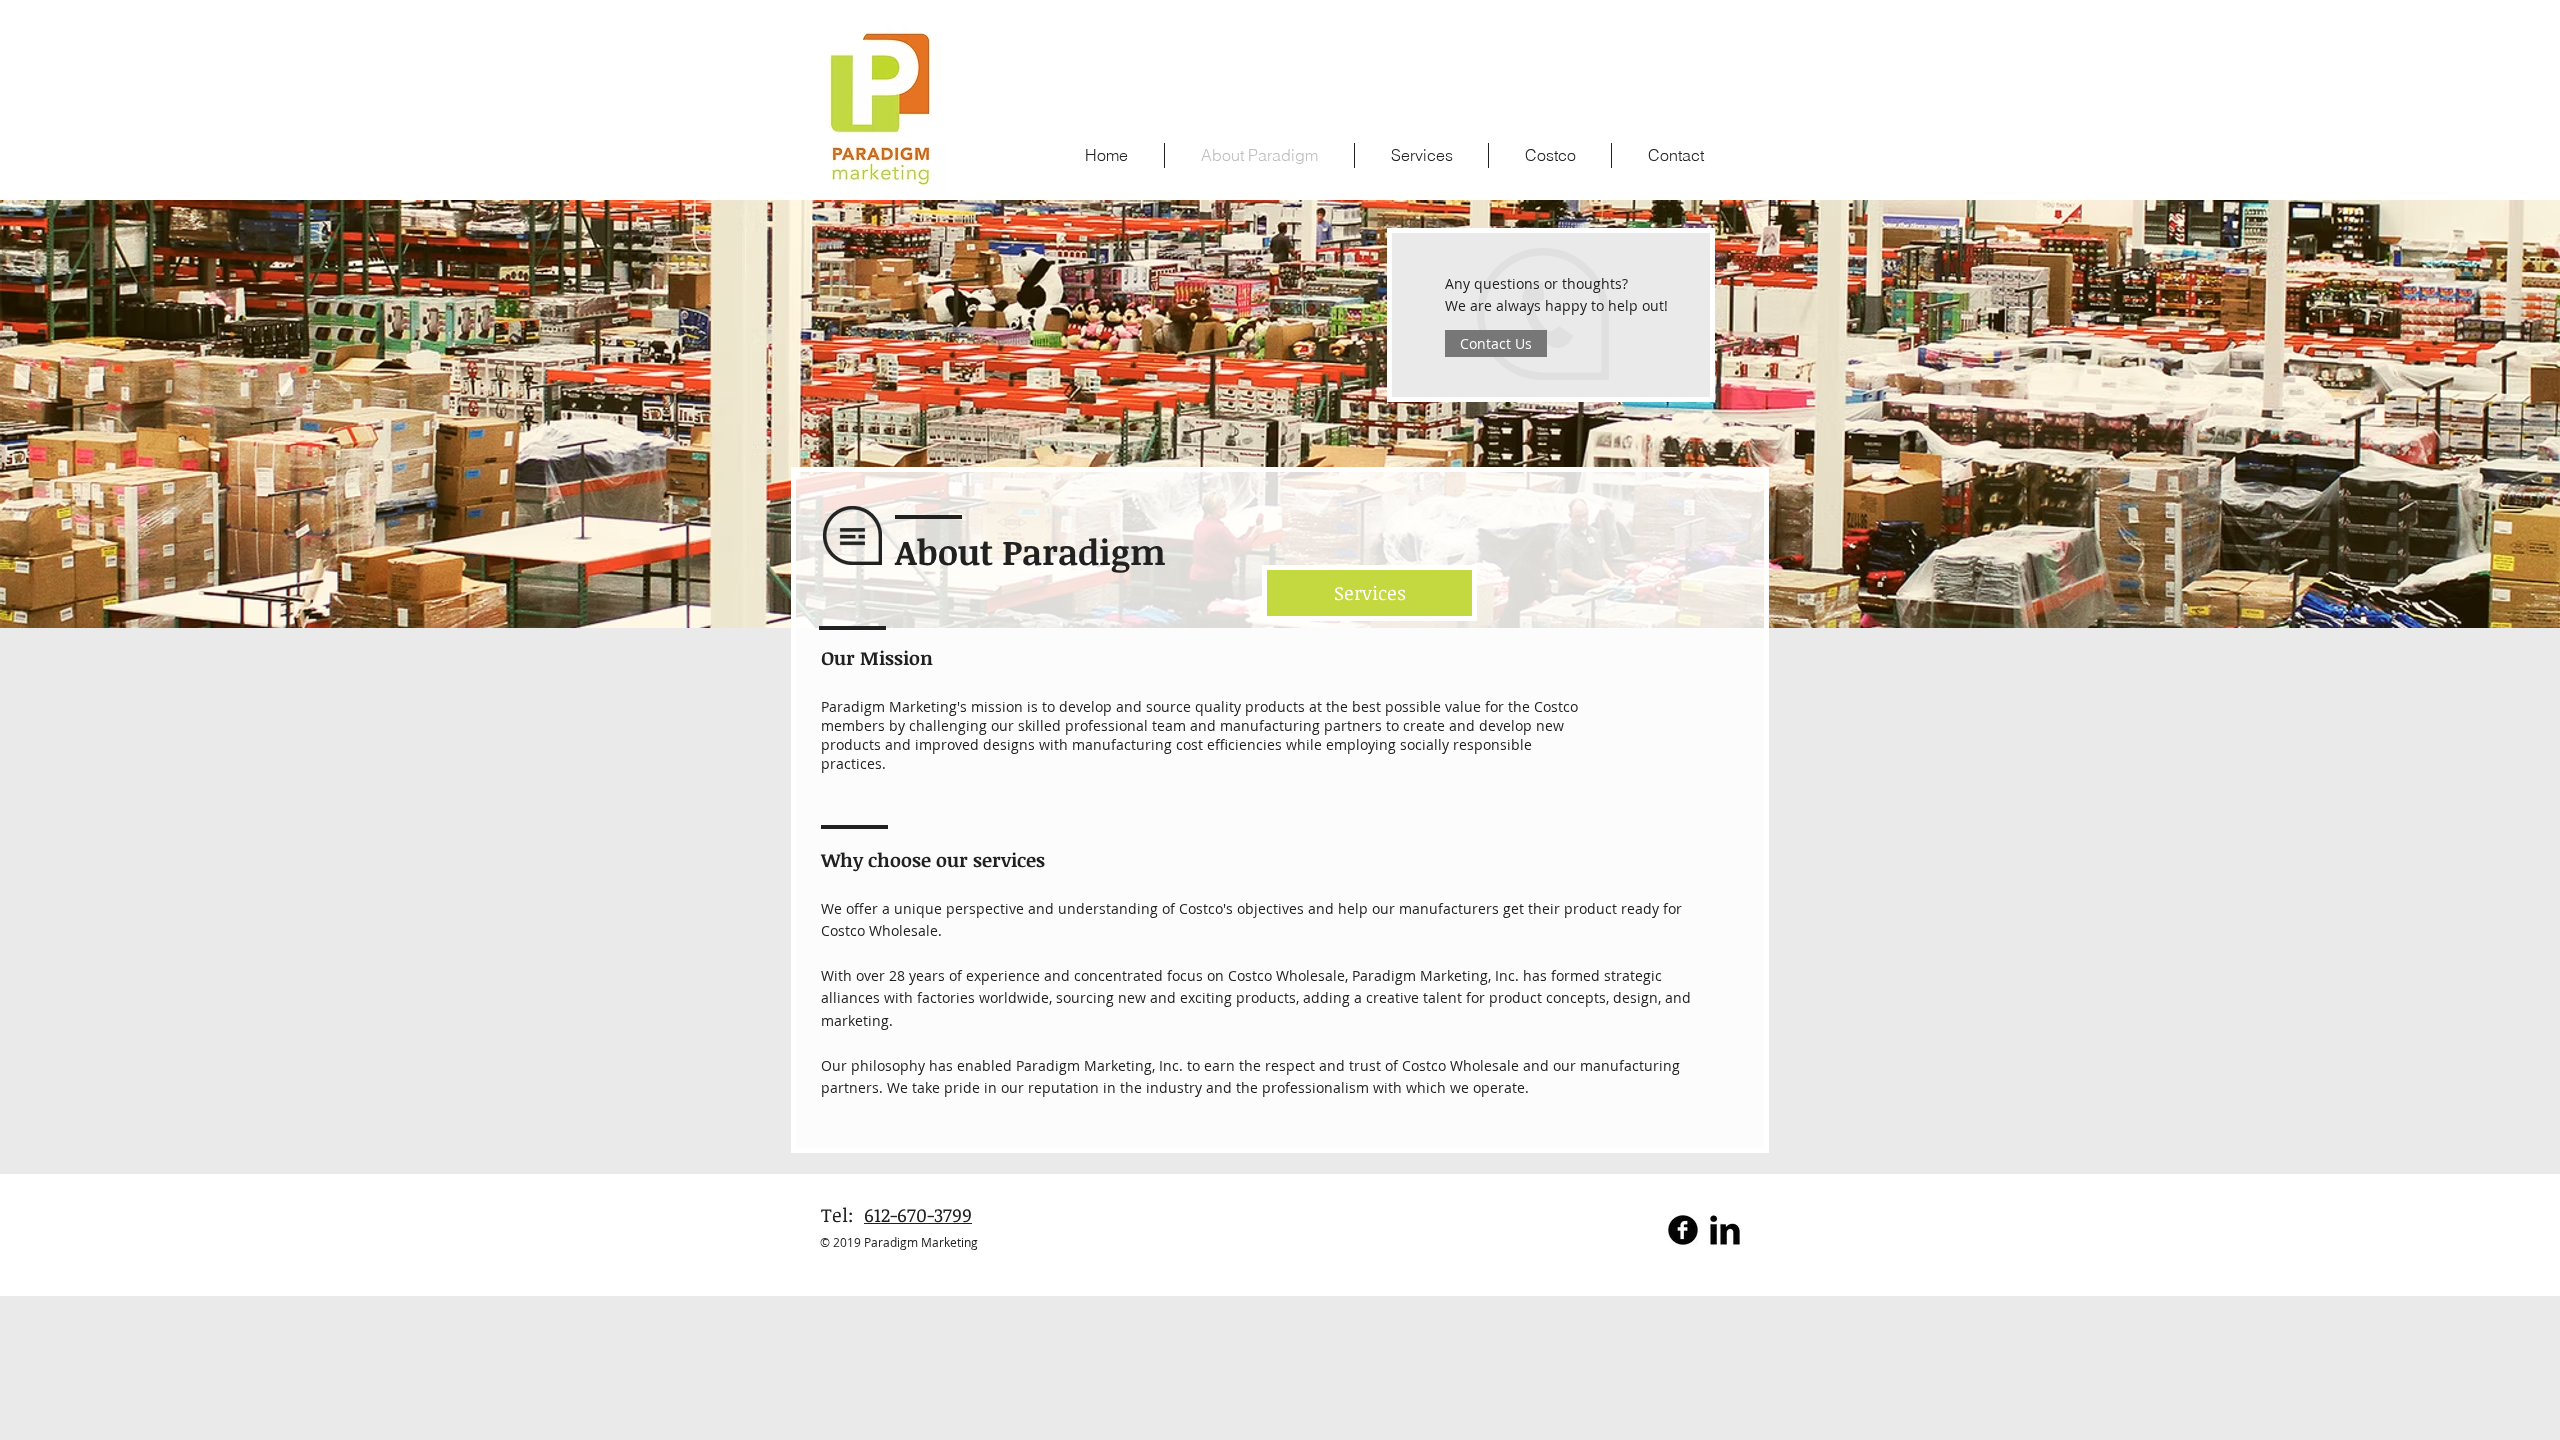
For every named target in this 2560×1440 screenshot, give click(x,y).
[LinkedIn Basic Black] (1725, 1230)
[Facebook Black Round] (1683, 1230)
